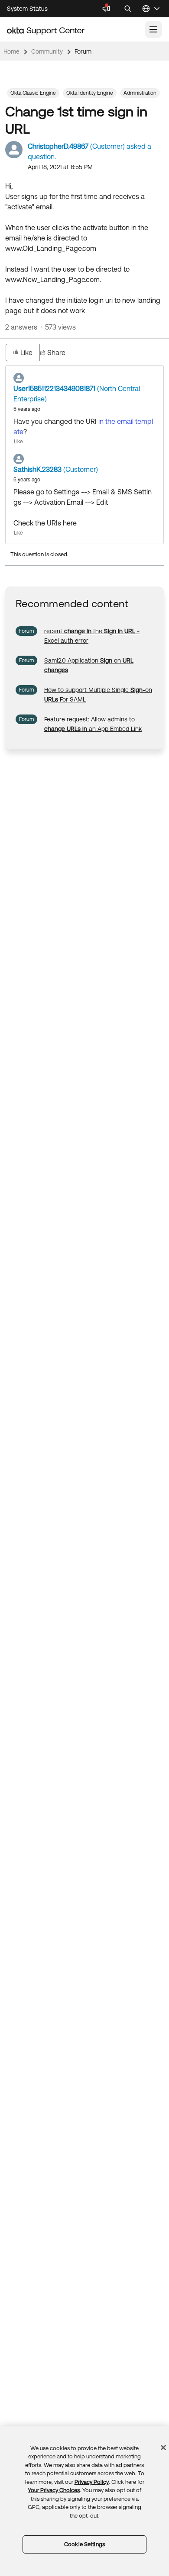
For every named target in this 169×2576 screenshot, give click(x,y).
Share (56, 352)
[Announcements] (106, 9)
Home (11, 51)
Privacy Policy (92, 2482)
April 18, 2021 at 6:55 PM (60, 167)
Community (47, 51)
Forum (83, 51)
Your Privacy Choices (54, 2490)
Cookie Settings (84, 2544)
